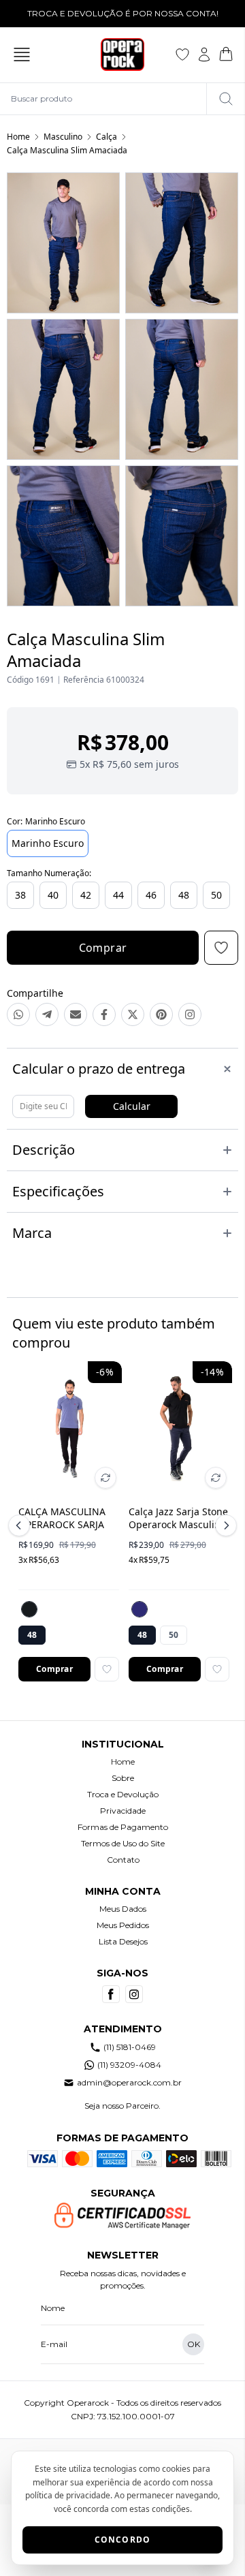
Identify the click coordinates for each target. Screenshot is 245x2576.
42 (86, 895)
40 (53, 895)
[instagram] (134, 1994)
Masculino (63, 137)
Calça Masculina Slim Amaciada (67, 150)
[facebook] (111, 1994)
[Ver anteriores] (21, 1525)
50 (216, 895)
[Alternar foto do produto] (105, 1478)
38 (20, 895)
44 (118, 895)
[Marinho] (140, 1609)
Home (18, 137)
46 (151, 895)
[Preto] (29, 1609)
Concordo (123, 2540)
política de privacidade (68, 2495)
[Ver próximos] (224, 1525)
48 (184, 895)
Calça (107, 137)
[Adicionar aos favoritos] (107, 1669)
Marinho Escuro (48, 843)
